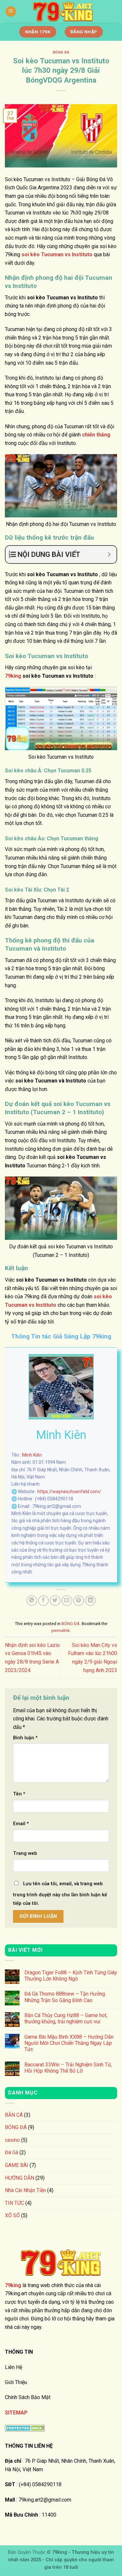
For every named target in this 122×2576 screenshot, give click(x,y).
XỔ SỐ (12, 2215)
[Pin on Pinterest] (79, 1601)
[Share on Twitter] (55, 1601)
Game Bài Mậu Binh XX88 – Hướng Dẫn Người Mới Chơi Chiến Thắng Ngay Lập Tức (69, 2043)
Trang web (25, 1853)
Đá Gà (12, 2152)
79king (13, 676)
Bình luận (25, 1738)
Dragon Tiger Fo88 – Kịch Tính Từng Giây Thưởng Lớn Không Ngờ (71, 1976)
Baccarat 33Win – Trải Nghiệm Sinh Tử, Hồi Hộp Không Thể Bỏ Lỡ (68, 2068)
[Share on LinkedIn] (90, 1601)
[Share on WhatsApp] (32, 1601)
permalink (61, 1630)
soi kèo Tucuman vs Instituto (56, 254)
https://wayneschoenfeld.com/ (69, 1492)
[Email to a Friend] (67, 1601)
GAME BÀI (17, 2165)
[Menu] (11, 12)
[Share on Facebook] (43, 1601)
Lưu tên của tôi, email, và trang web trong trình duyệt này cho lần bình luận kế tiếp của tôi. (60, 1894)
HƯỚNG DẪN (20, 2178)
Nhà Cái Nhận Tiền (25, 2190)
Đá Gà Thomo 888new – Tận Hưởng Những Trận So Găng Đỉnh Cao (65, 1997)
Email (21, 1824)
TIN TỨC (14, 2203)
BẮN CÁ (14, 2115)
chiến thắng (96, 435)
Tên (19, 1794)
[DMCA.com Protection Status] (25, 2428)
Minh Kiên (32, 1455)
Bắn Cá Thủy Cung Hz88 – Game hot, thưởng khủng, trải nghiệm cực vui (66, 2018)
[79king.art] (63, 11)
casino (12, 2140)
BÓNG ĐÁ (61, 52)
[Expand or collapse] (109, 554)
